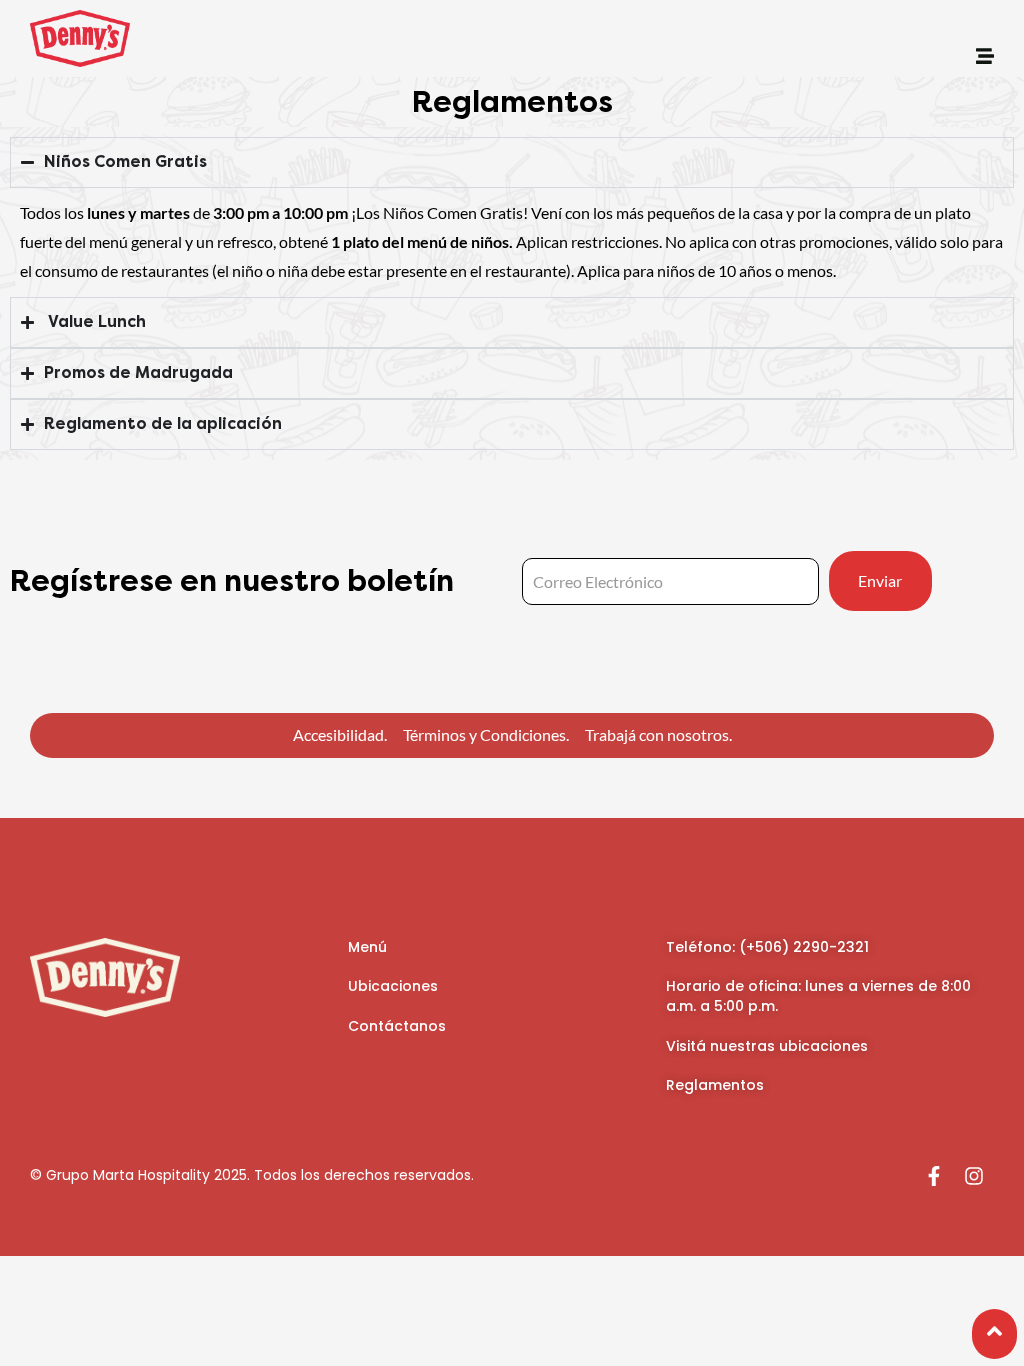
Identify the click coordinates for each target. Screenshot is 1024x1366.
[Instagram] (974, 1176)
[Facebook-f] (934, 1176)
